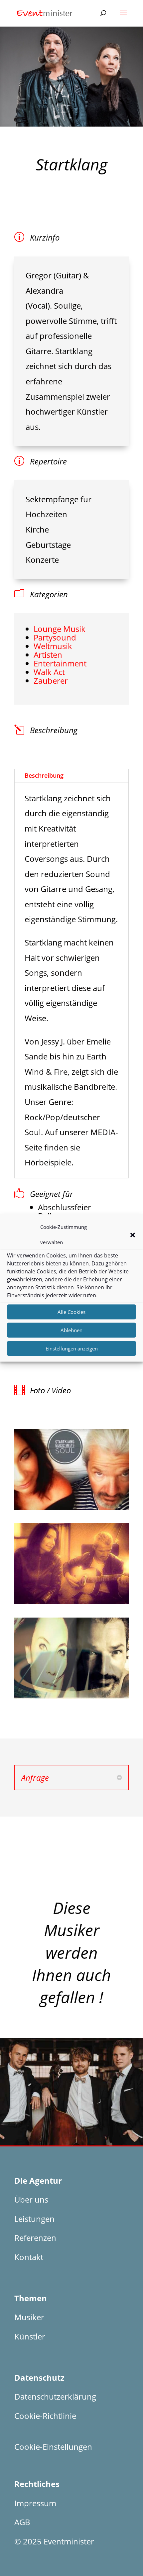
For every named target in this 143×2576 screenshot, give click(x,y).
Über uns (31, 2199)
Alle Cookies (71, 1312)
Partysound (55, 637)
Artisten (48, 655)
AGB (22, 2522)
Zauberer (51, 681)
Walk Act (49, 672)
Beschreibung (44, 775)
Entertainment (60, 663)
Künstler (30, 2336)
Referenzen (35, 2238)
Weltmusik (53, 646)
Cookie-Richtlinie (45, 2416)
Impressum (35, 2503)
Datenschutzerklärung (55, 2396)
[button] (133, 1235)
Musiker (29, 2317)
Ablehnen (71, 1330)
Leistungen (34, 2219)
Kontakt (29, 2257)
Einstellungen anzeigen (72, 1348)
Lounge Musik (60, 629)
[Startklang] (71, 1510)
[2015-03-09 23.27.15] (71, 1604)
